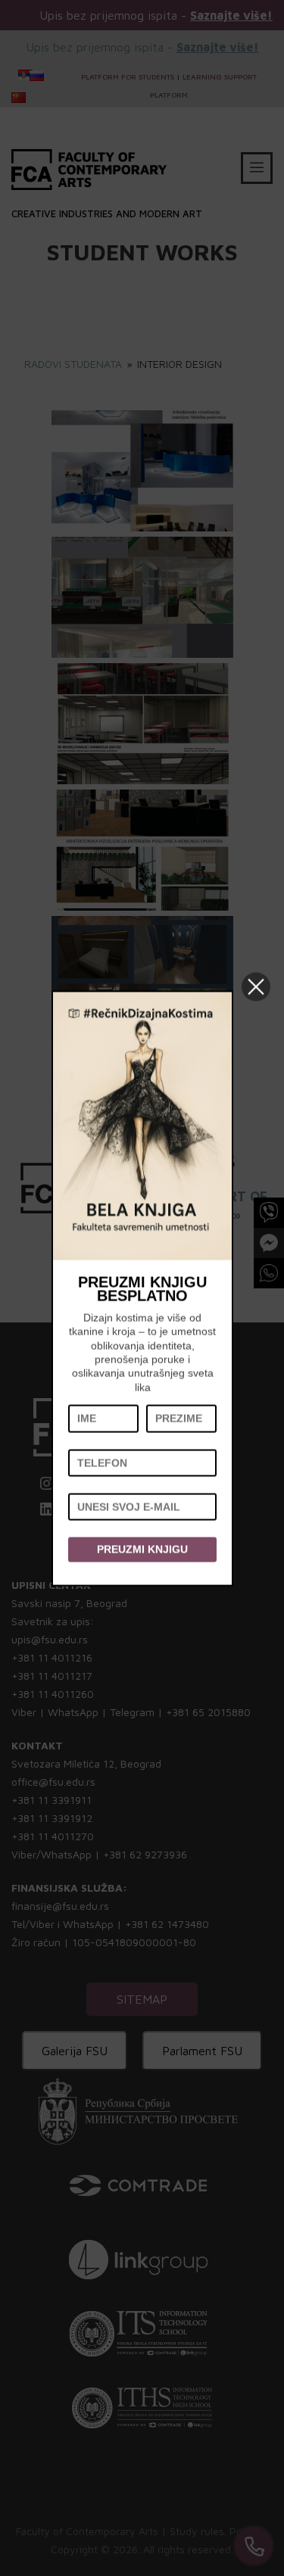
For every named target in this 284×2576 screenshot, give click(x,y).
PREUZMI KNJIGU (142, 1550)
